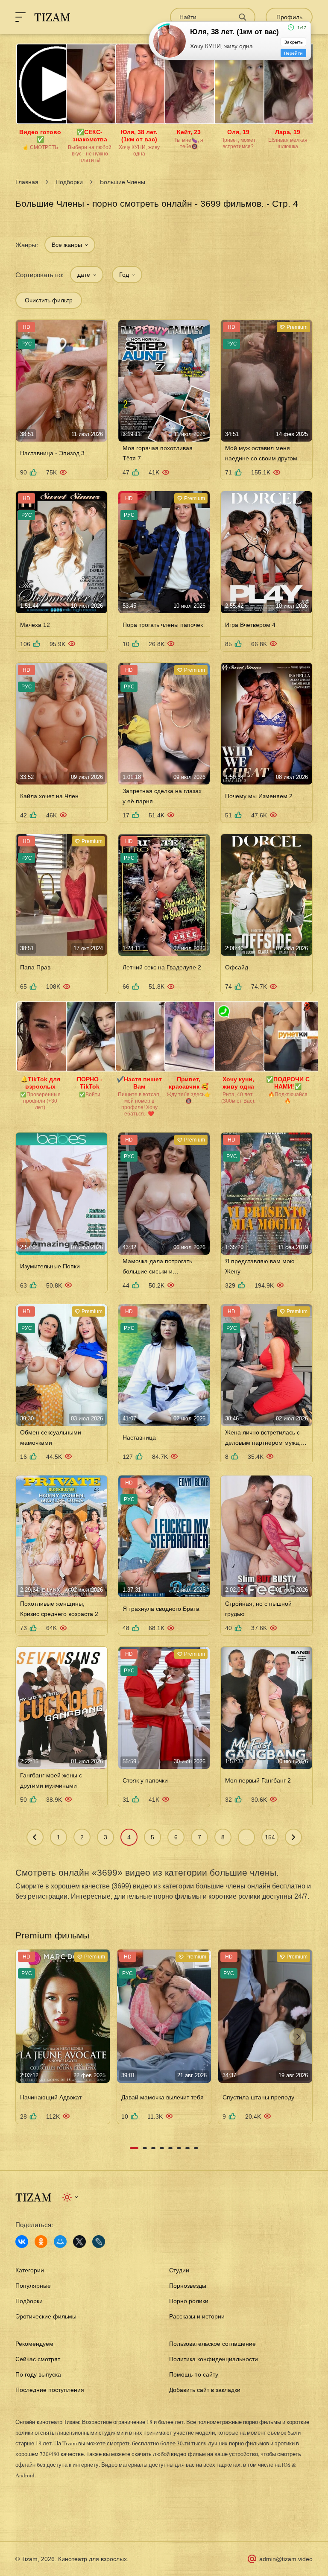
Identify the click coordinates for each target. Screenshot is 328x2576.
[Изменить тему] (71, 2197)
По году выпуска (38, 2374)
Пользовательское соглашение (212, 2344)
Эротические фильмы (46, 2316)
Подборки (69, 182)
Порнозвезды (188, 2286)
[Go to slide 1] (134, 2148)
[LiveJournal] (99, 2242)
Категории (30, 2270)
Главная (27, 182)
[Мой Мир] (60, 2242)
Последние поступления (50, 2390)
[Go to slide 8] (196, 2148)
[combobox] (70, 245)
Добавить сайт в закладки (205, 2390)
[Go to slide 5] (170, 2148)
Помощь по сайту (194, 2374)
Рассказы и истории (197, 2316)
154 (270, 1837)
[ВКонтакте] (22, 2242)
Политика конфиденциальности (214, 2359)
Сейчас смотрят (38, 2359)
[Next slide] (298, 2037)
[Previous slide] (30, 2037)
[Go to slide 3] (153, 2148)
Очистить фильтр (49, 300)
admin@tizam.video (286, 2559)
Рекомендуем (34, 2344)
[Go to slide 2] (145, 2148)
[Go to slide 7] (187, 2148)
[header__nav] (20, 17)
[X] (79, 2242)
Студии (179, 2270)
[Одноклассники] (41, 2242)
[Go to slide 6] (179, 2148)
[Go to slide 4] (162, 2148)
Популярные (33, 2286)
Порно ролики (189, 2301)
